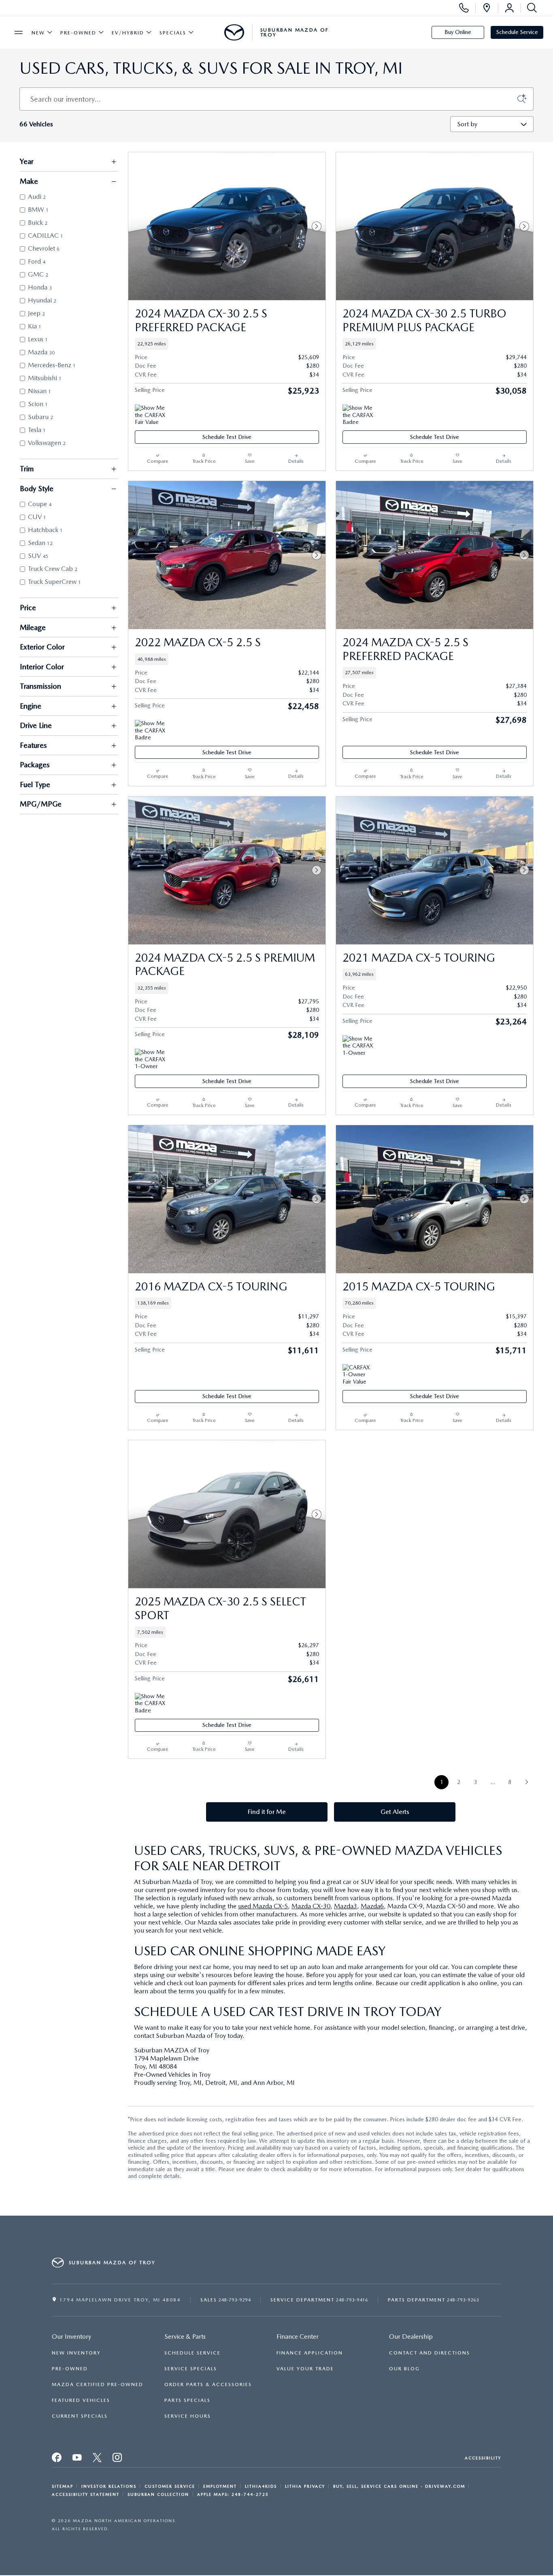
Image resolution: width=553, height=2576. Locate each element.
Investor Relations (109, 2486)
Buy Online (458, 32)
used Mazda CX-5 (263, 1906)
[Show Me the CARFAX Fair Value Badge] (150, 414)
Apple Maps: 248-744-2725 (233, 2494)
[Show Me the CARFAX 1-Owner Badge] (150, 1058)
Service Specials (191, 2369)
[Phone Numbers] (464, 8)
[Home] (234, 32)
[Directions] (487, 8)
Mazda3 (346, 1906)
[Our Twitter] (98, 2460)
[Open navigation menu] (19, 32)
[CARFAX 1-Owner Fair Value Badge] (358, 1374)
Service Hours (188, 2416)
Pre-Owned (78, 33)
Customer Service (170, 2486)
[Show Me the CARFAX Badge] (358, 414)
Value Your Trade (305, 2369)
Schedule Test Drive (227, 437)
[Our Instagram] (118, 2460)
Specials (173, 33)
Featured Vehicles (81, 2400)
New (38, 33)
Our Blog (404, 2369)
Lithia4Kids (261, 2486)
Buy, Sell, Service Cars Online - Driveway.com (399, 2486)
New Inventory (76, 2353)
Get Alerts (395, 1812)
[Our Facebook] (57, 2460)
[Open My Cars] (509, 8)
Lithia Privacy (305, 2486)
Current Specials (80, 2416)
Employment (220, 2486)
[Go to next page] (526, 1782)
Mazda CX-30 (311, 1906)
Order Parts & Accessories (208, 2384)
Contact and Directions (430, 2353)
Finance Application (310, 2353)
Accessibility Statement (86, 2494)
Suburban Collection (158, 2494)
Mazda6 (372, 1906)
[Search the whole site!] (530, 8)
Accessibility (483, 2458)
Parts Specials (187, 2400)
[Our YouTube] (77, 2460)
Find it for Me (267, 1812)
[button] (227, 344)
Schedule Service (517, 32)
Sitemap (63, 2486)
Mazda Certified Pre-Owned (98, 2384)
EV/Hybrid (128, 33)
